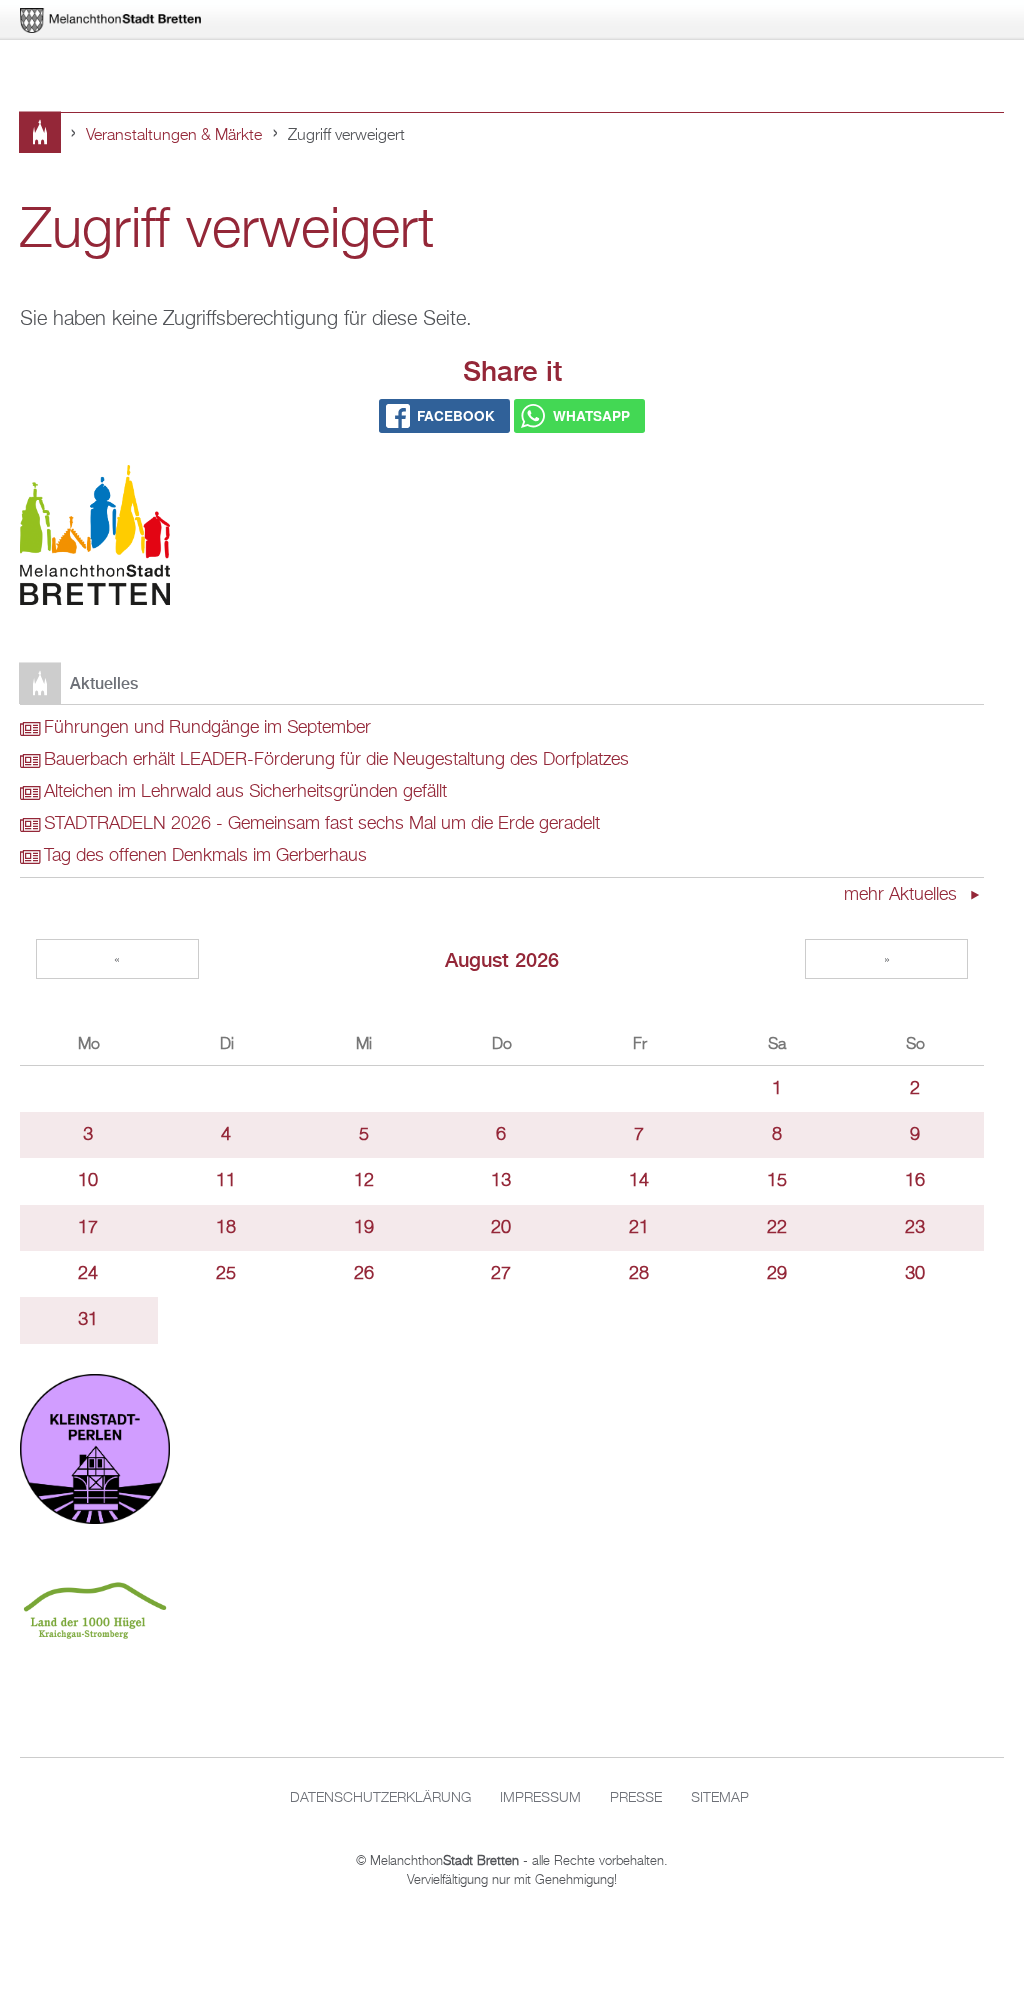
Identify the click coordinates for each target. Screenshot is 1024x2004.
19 (364, 1228)
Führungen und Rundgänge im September (207, 728)
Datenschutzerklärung (380, 1798)
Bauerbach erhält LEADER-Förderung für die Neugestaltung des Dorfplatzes (336, 760)
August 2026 (502, 959)
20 (501, 1228)
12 (364, 1181)
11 (226, 1181)
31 (88, 1320)
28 (639, 1274)
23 (915, 1228)
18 (226, 1228)
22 (777, 1228)
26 (364, 1274)
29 (777, 1274)
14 (639, 1181)
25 (226, 1274)
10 (88, 1181)
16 (915, 1181)
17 (88, 1228)
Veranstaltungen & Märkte (174, 136)
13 (501, 1181)
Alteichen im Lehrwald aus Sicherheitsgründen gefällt (245, 792)
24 (88, 1274)
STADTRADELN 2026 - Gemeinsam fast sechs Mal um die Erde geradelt (322, 824)
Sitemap (720, 1798)
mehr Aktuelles (903, 895)
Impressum (540, 1798)
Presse (636, 1798)
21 (639, 1228)
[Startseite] (95, 539)
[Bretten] (112, 20)
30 (915, 1274)
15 (777, 1181)
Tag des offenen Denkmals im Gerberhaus (205, 856)
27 (501, 1274)
